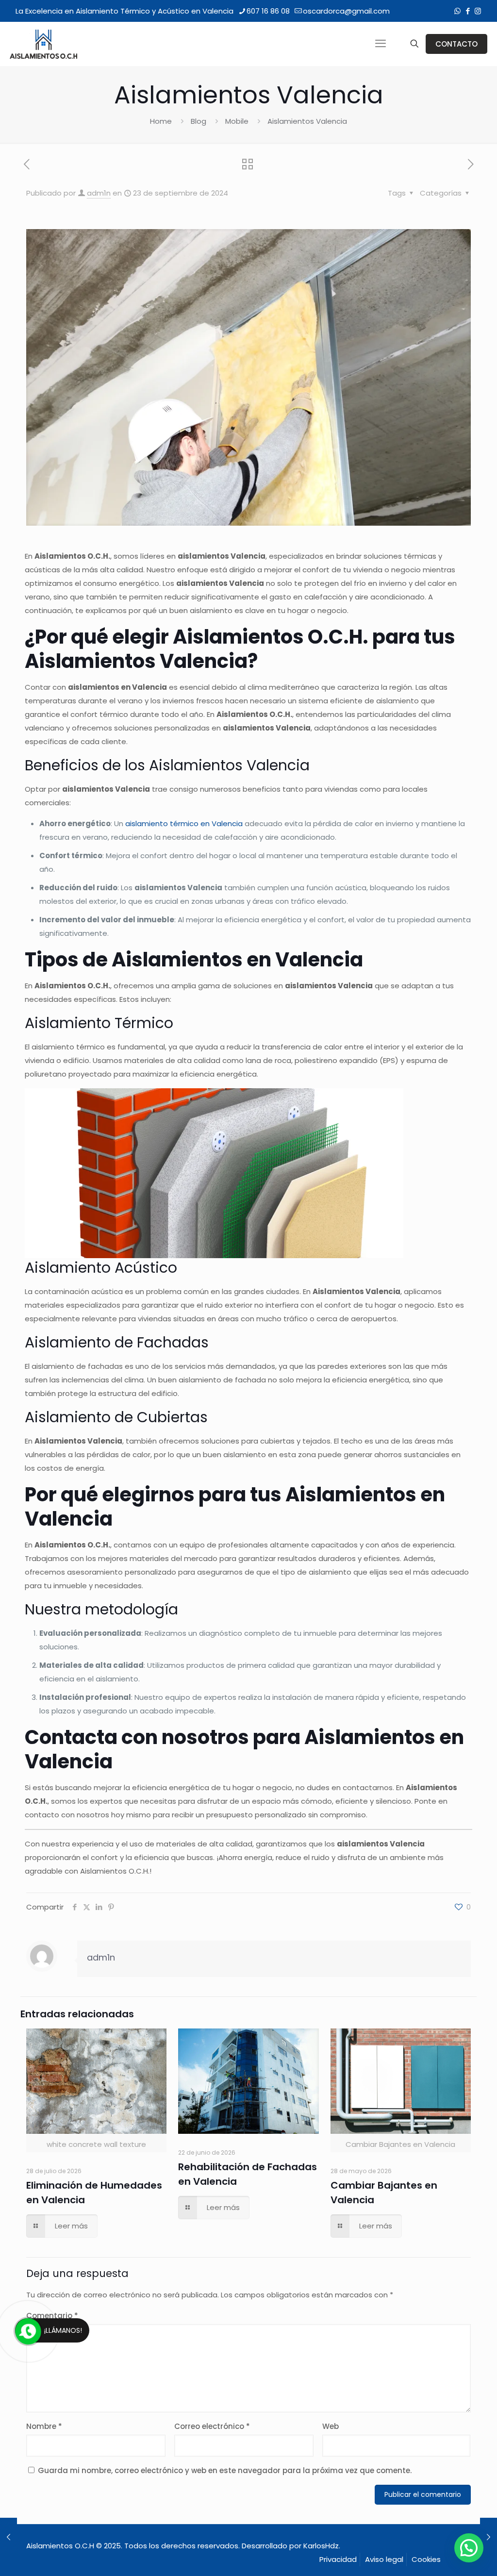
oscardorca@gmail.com (346, 11)
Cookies (426, 2559)
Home (161, 121)
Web (331, 2426)
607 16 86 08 (268, 11)
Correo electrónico (212, 2426)
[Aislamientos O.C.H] (44, 44)
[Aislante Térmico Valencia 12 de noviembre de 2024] (489, 2537)
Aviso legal (384, 2559)
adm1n (99, 193)
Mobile (237, 121)
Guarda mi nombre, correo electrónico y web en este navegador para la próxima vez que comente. (225, 2470)
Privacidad (338, 2559)
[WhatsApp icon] (457, 11)
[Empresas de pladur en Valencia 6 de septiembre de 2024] (8, 2537)
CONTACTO (456, 44)
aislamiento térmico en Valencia (184, 823)
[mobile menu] (381, 44)
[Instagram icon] (478, 11)
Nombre (44, 2426)
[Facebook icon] (468, 11)
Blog (199, 121)
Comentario (52, 2316)
